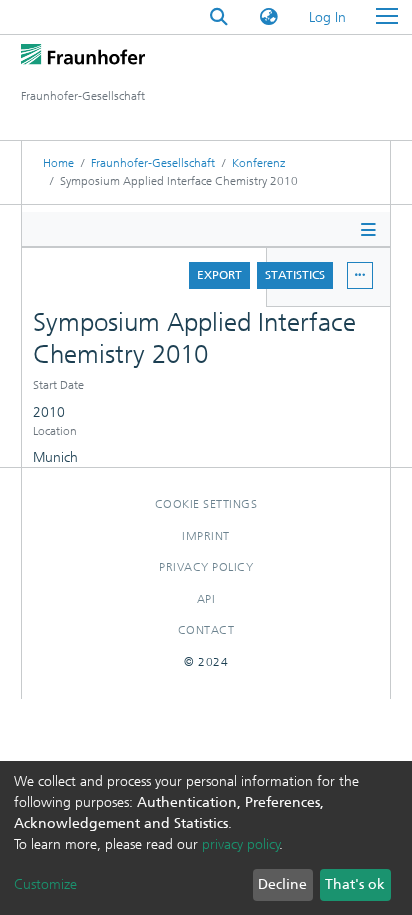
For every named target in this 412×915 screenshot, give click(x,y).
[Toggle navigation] (387, 17)
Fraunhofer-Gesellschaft (153, 163)
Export (219, 275)
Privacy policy (206, 567)
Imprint (206, 536)
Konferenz (258, 163)
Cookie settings (206, 504)
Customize (45, 884)
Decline (282, 884)
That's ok (355, 884)
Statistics (295, 275)
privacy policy (241, 844)
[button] (269, 17)
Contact (206, 630)
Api (206, 599)
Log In (328, 17)
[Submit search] (219, 17)
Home (58, 163)
